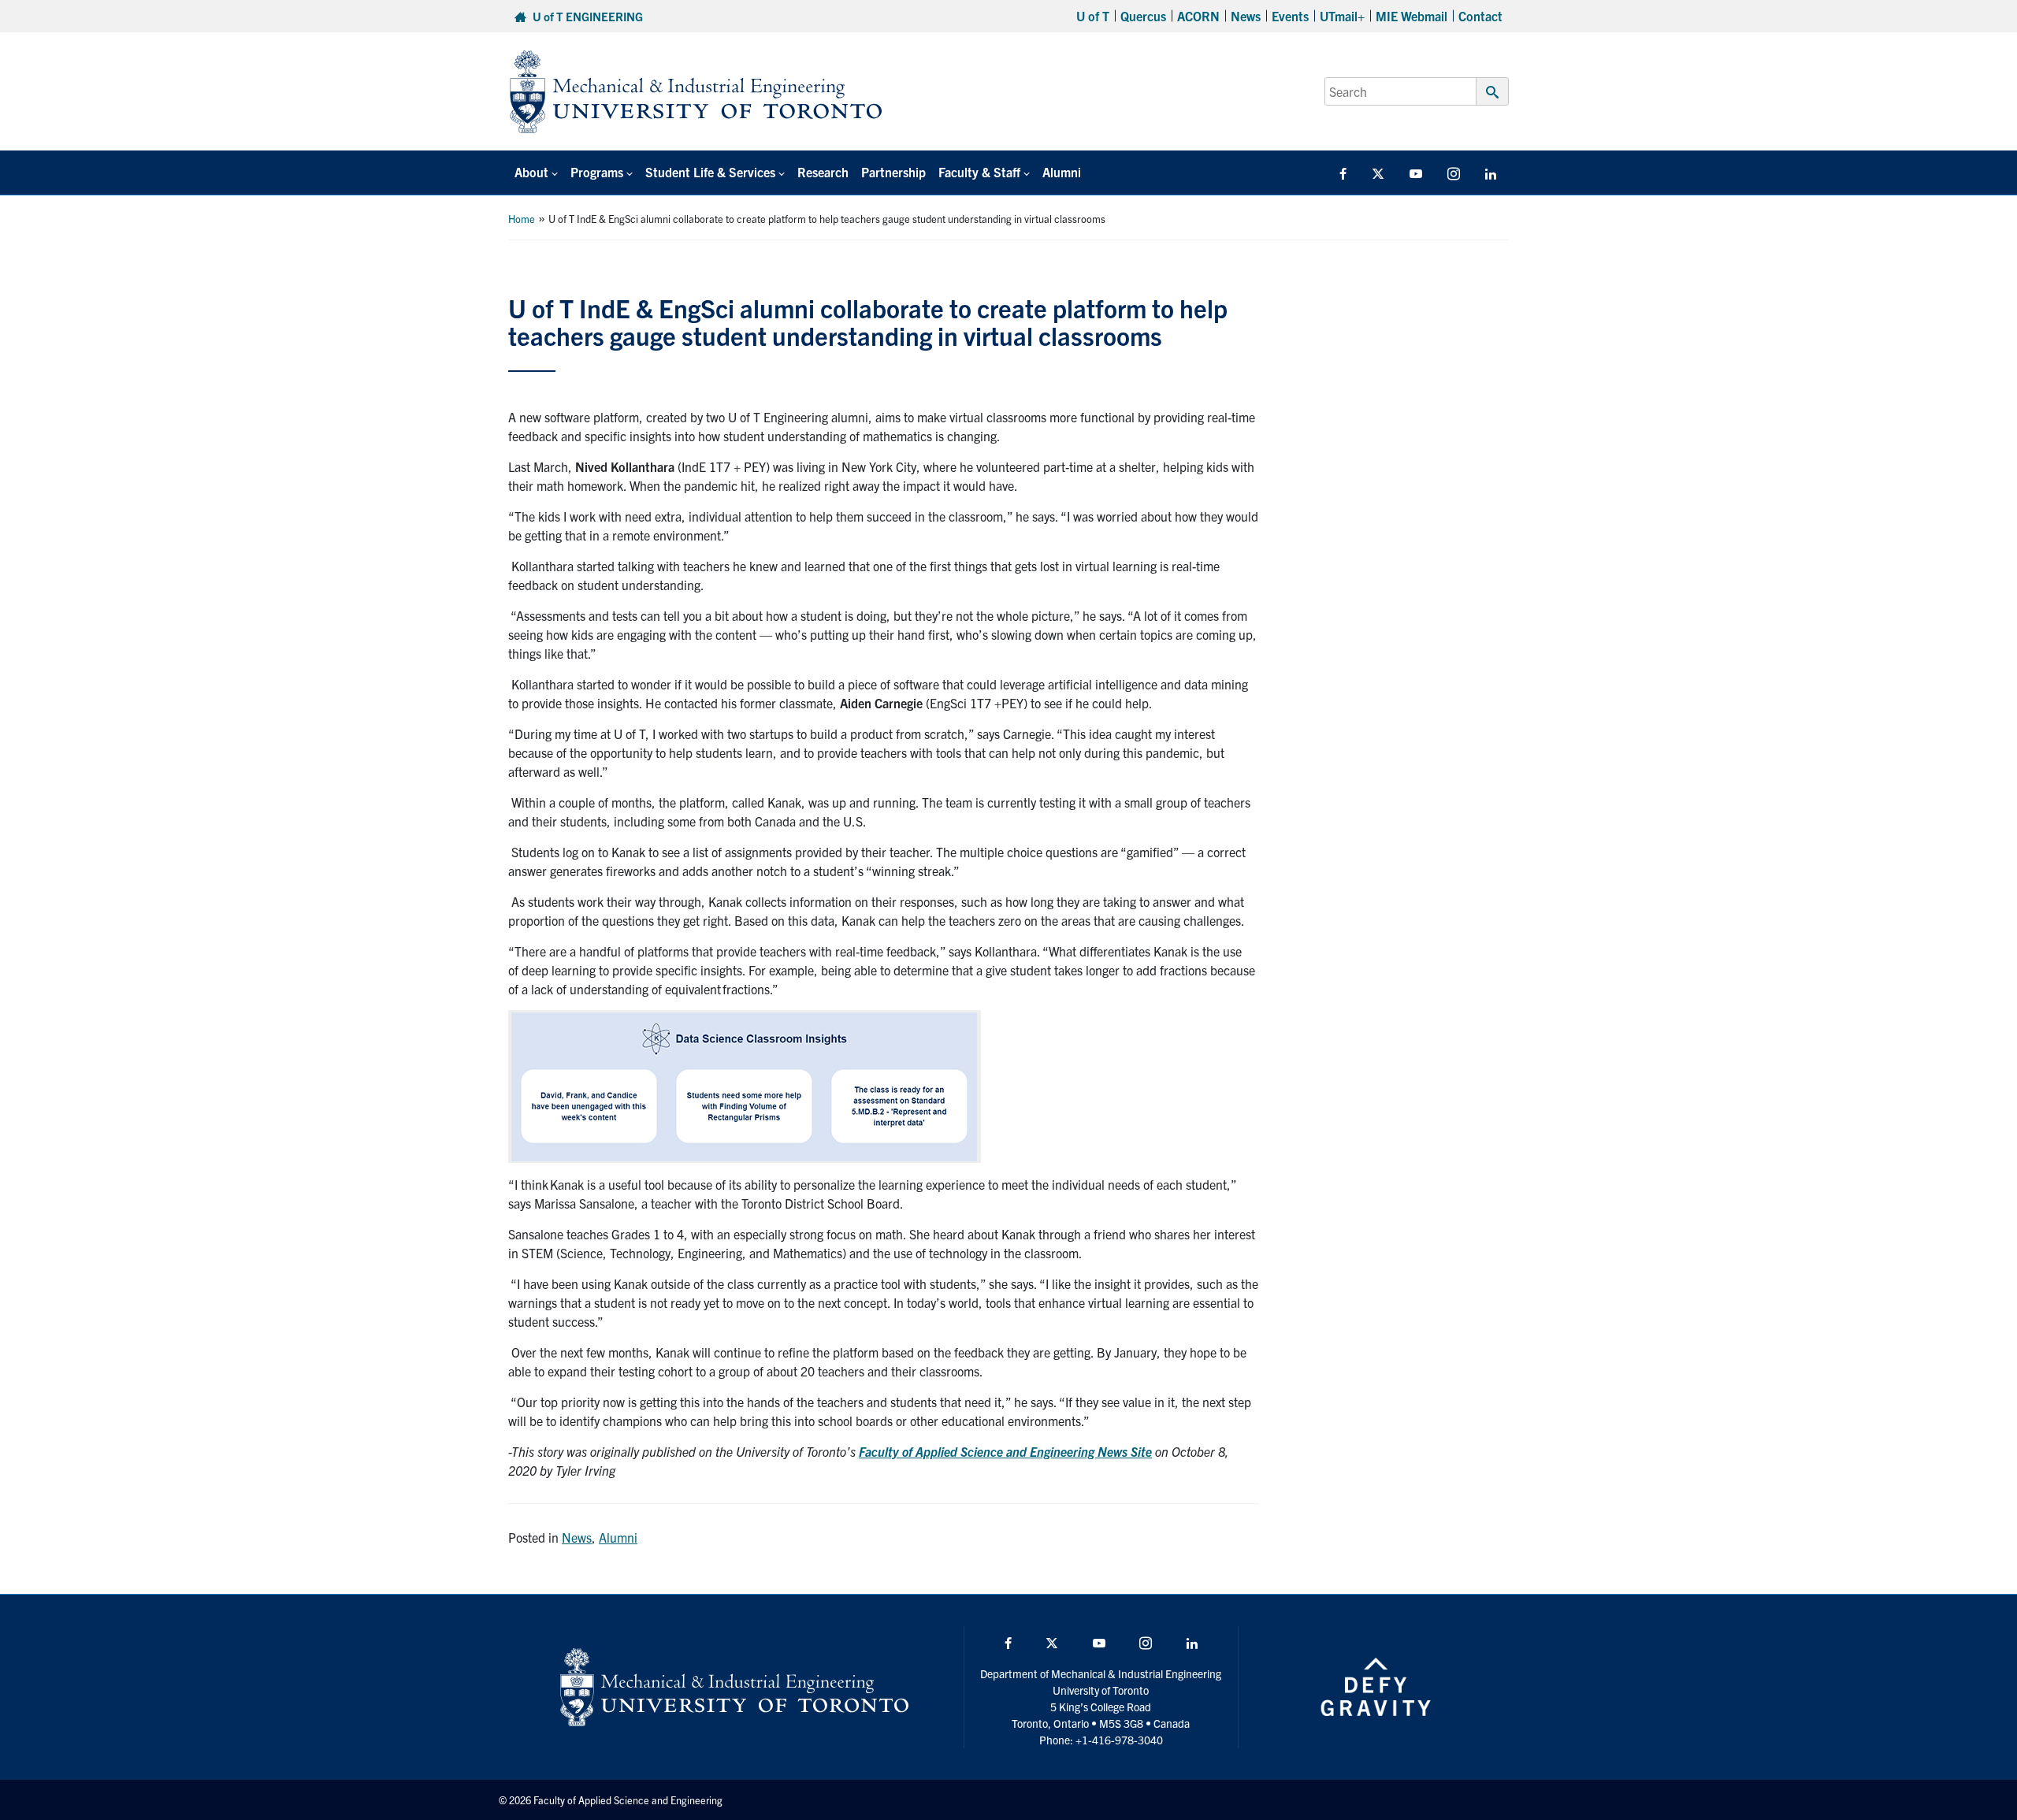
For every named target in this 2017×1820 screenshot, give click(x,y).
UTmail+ (1342, 16)
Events (1290, 16)
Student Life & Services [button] (710, 172)
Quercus (1143, 16)
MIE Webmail (1412, 16)
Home (522, 219)
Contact (1480, 16)
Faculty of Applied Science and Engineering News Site (1005, 1451)
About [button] (531, 172)
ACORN (1198, 16)
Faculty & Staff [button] (979, 172)
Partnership (893, 172)
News (1246, 16)
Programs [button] (597, 172)
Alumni (1062, 172)
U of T (1093, 16)
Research (823, 172)
